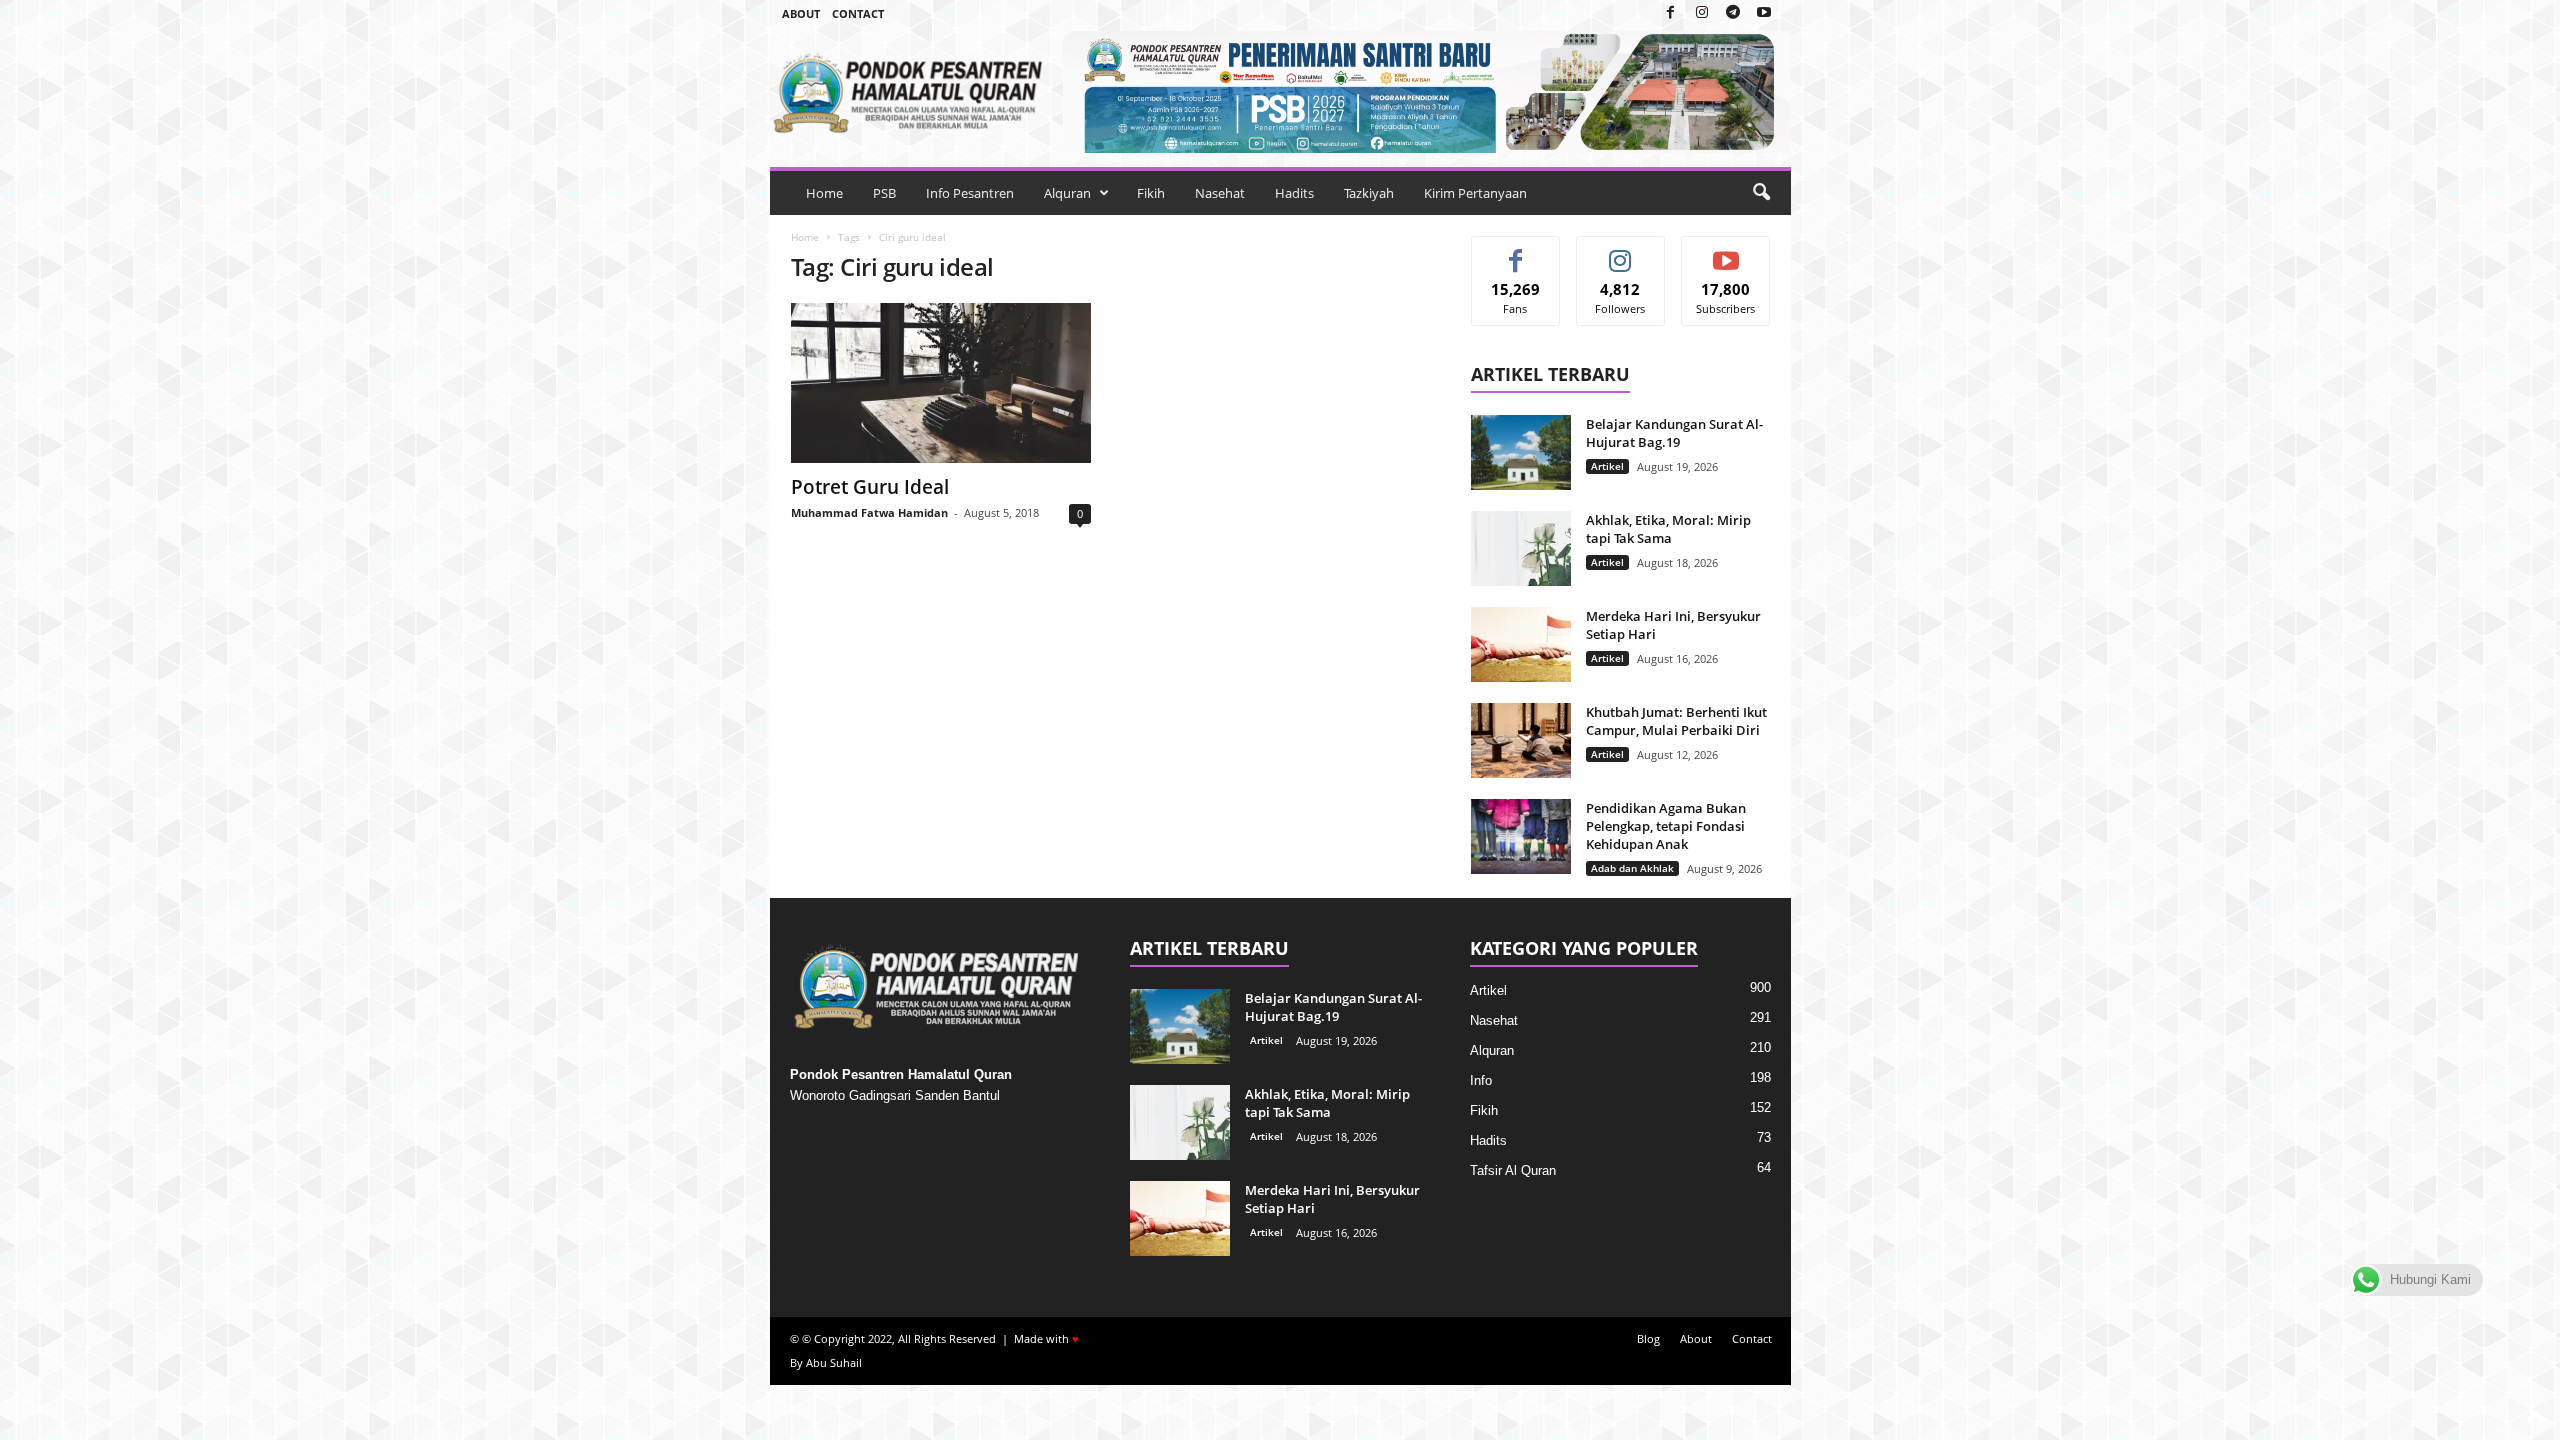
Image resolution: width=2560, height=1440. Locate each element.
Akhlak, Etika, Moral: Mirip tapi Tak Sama (1668, 529)
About (801, 13)
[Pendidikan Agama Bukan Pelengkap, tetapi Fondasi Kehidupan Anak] (1521, 836)
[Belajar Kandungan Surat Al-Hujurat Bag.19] (1521, 452)
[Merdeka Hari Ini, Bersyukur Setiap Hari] (1521, 644)
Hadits (1294, 193)
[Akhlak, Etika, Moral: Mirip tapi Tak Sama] (1521, 548)
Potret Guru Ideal (870, 487)
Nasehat (1220, 193)
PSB (884, 193)
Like (1515, 251)
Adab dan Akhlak (1632, 868)
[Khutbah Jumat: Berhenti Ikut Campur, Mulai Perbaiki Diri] (1521, 740)
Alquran (1067, 193)
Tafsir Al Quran (1513, 1170)
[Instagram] (1702, 13)
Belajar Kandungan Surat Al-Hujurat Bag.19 (1674, 433)
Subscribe (1726, 251)
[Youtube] (1764, 13)
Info (1481, 1080)
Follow (1620, 251)
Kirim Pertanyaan (1475, 193)
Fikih (1151, 193)
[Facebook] (1671, 13)
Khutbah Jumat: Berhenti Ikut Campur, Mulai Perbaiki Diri (1676, 721)
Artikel (1607, 466)
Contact (858, 13)
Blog (1648, 1338)
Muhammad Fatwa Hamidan (869, 512)
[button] (1761, 193)
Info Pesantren (970, 193)
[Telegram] (1733, 13)
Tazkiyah (1369, 193)
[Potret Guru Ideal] (941, 383)
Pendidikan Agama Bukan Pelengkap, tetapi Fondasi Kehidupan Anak (1666, 826)
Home (824, 193)
